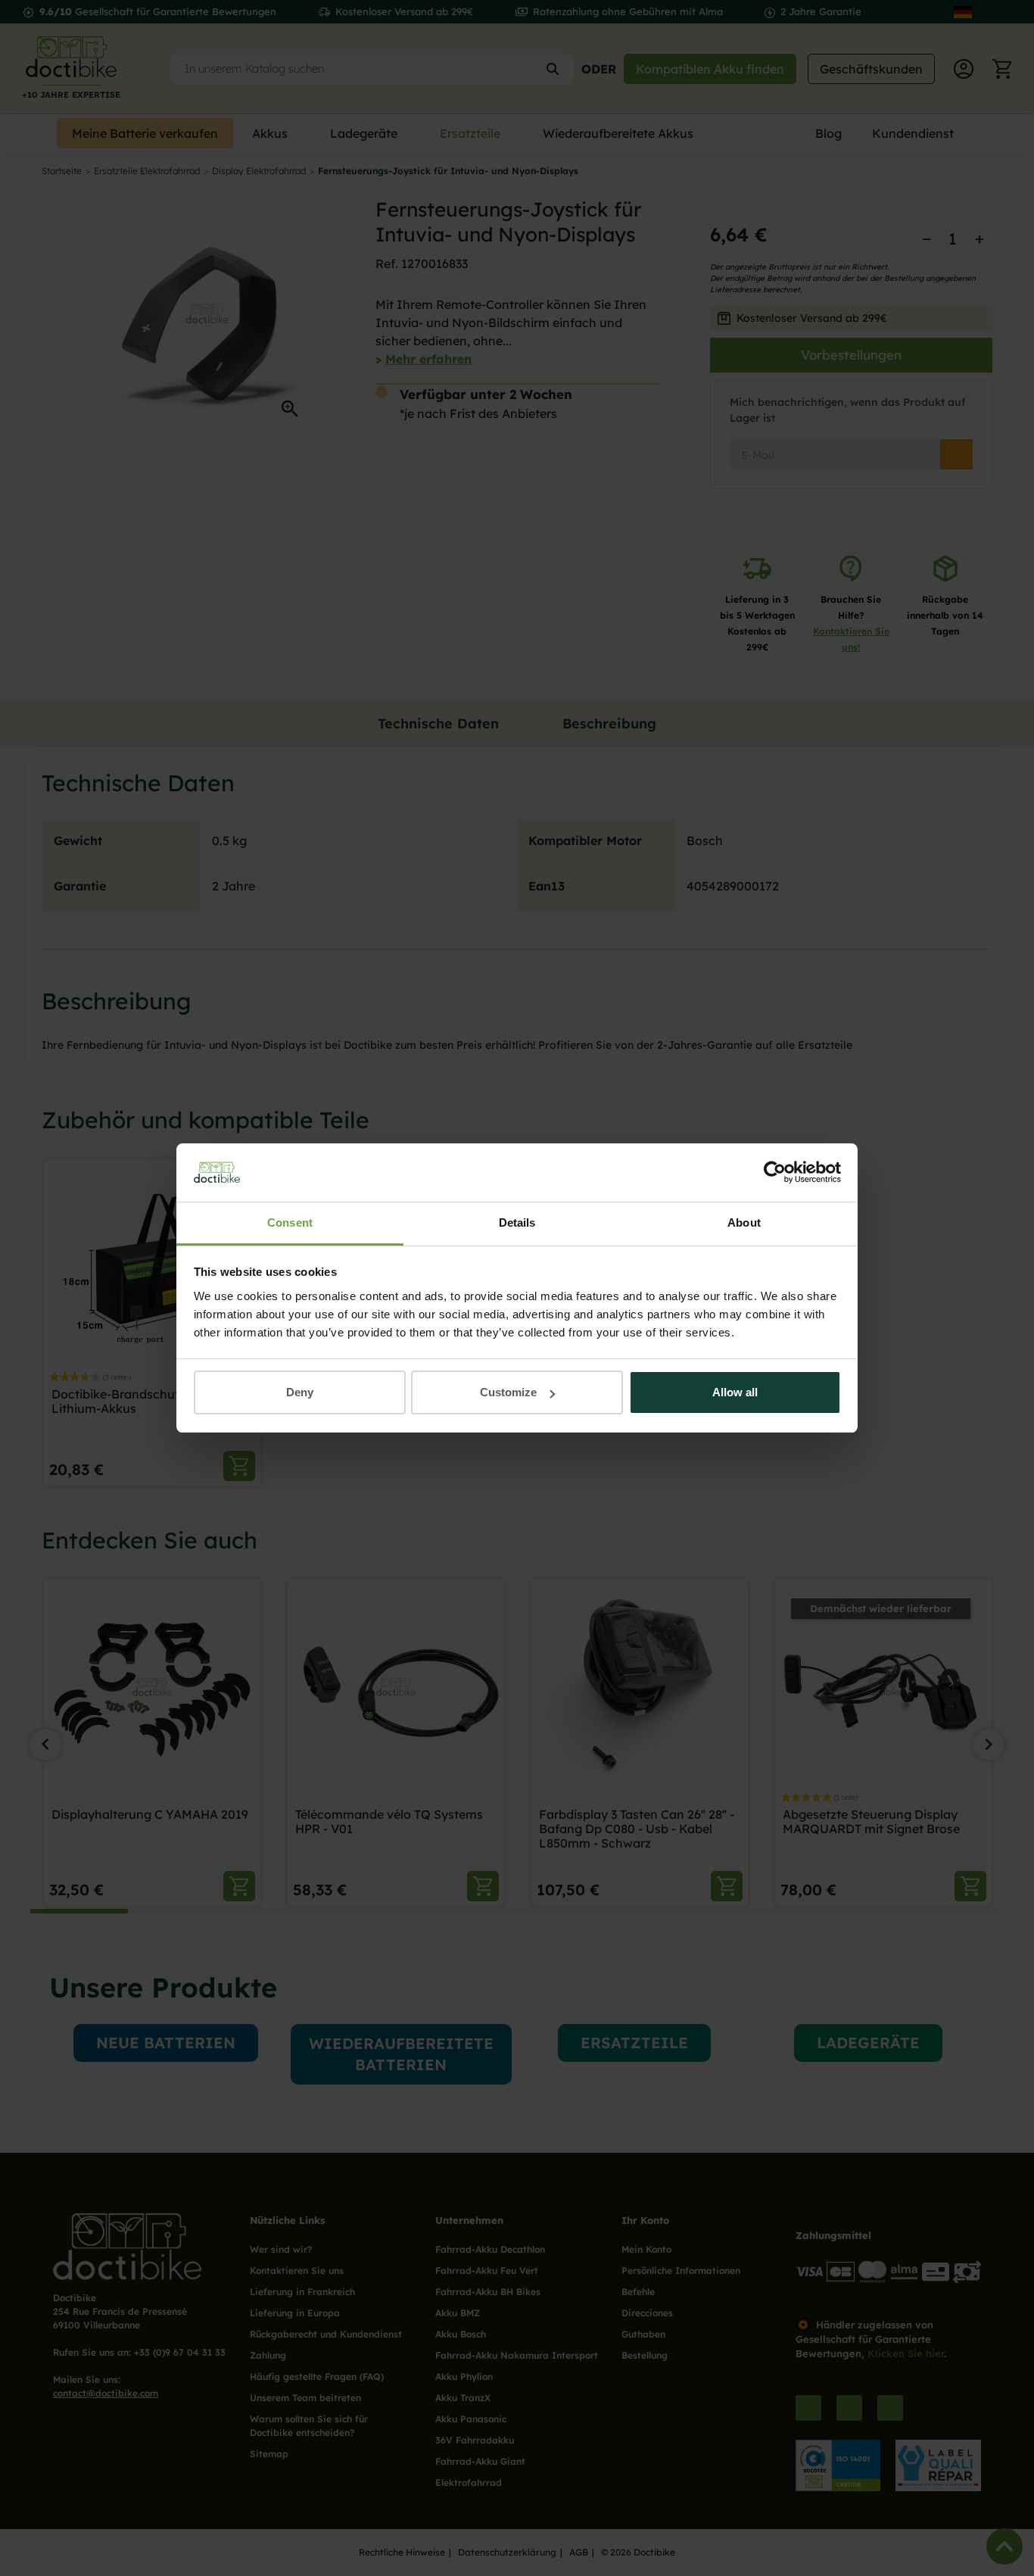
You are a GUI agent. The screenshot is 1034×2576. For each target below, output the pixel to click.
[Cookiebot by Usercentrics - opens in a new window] (775, 1173)
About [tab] (744, 1223)
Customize (508, 1392)
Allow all (735, 1392)
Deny (300, 1392)
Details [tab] (517, 1223)
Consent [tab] (290, 1223)
